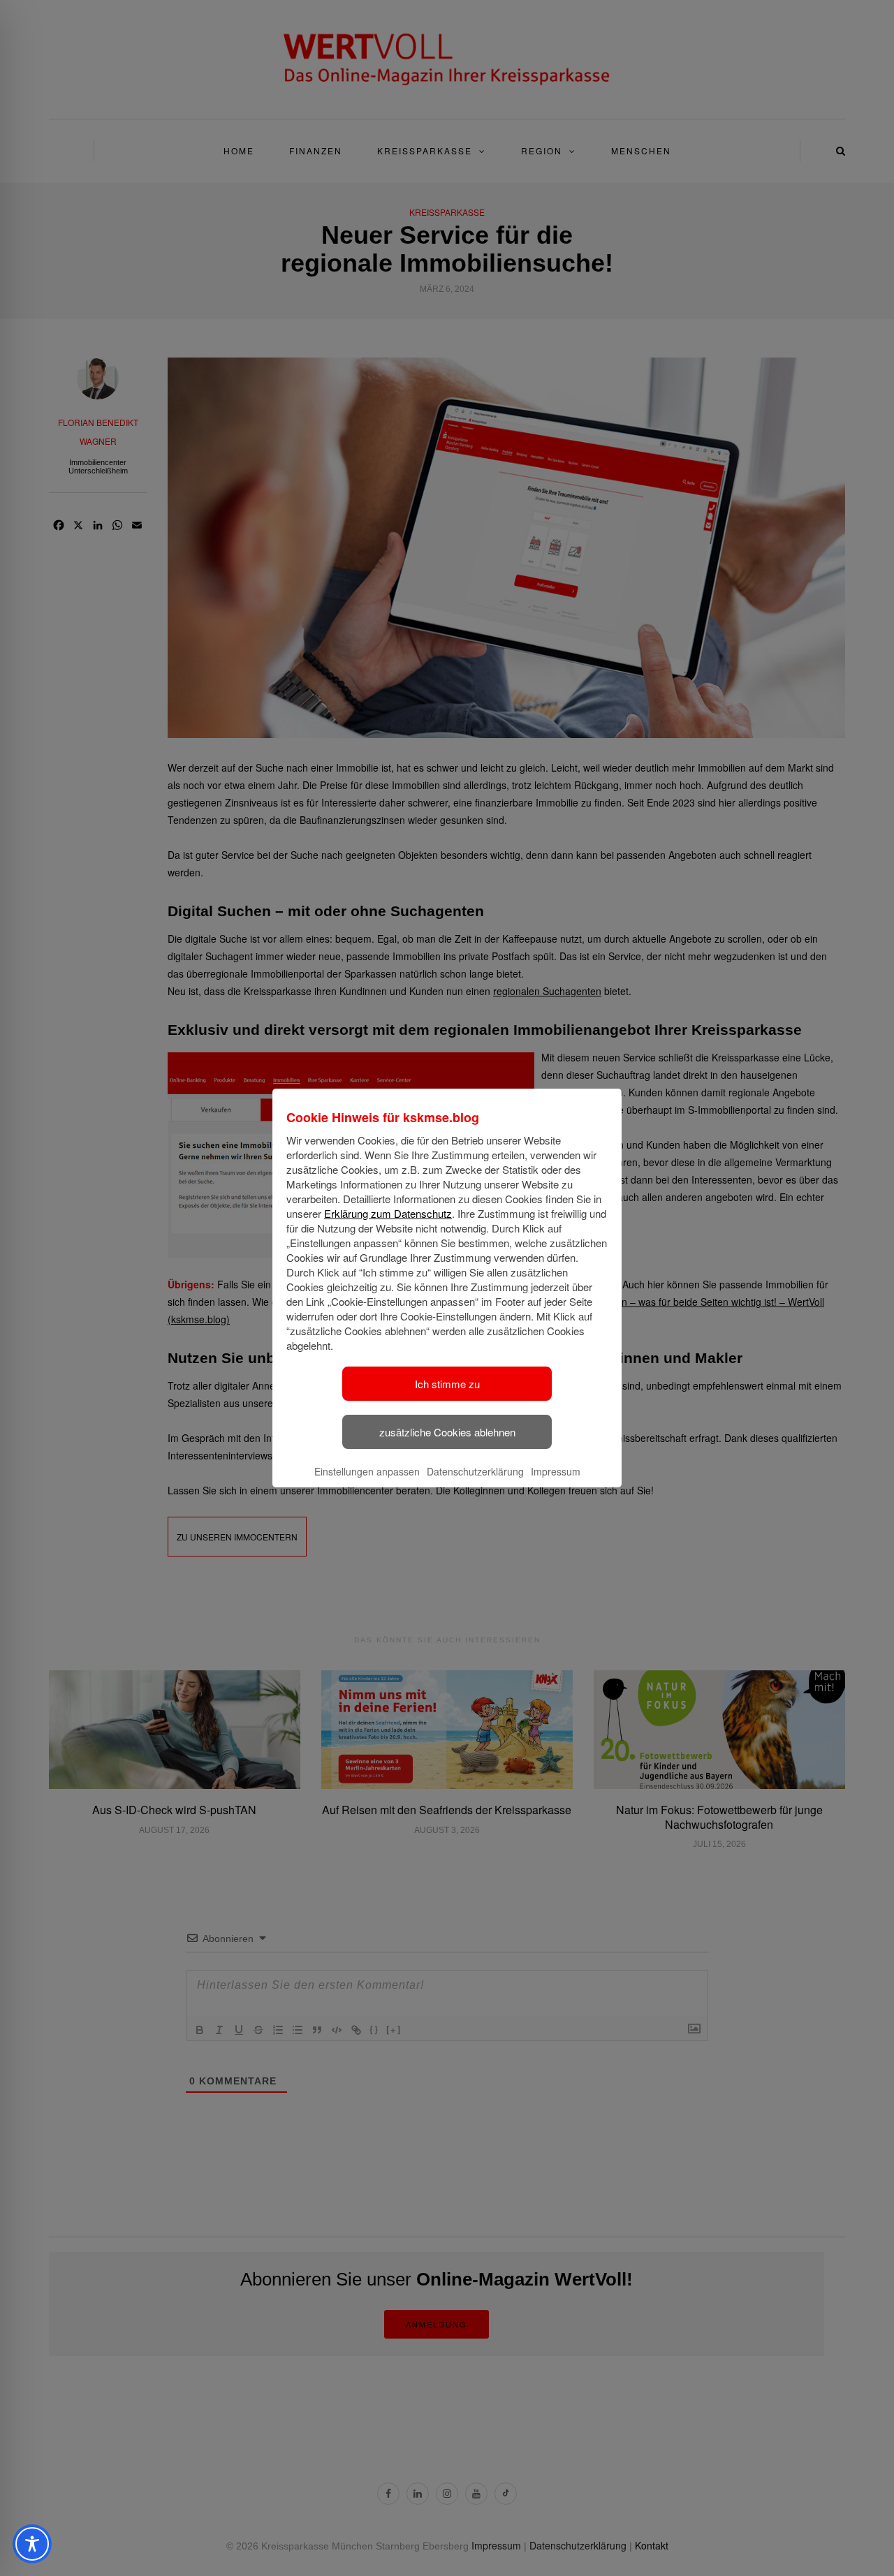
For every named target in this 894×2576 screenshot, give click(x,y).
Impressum (556, 1471)
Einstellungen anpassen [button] (367, 1471)
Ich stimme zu (447, 1384)
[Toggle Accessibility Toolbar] (32, 2544)
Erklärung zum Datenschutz (388, 1213)
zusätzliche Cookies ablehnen (447, 1432)
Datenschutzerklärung (475, 1471)
